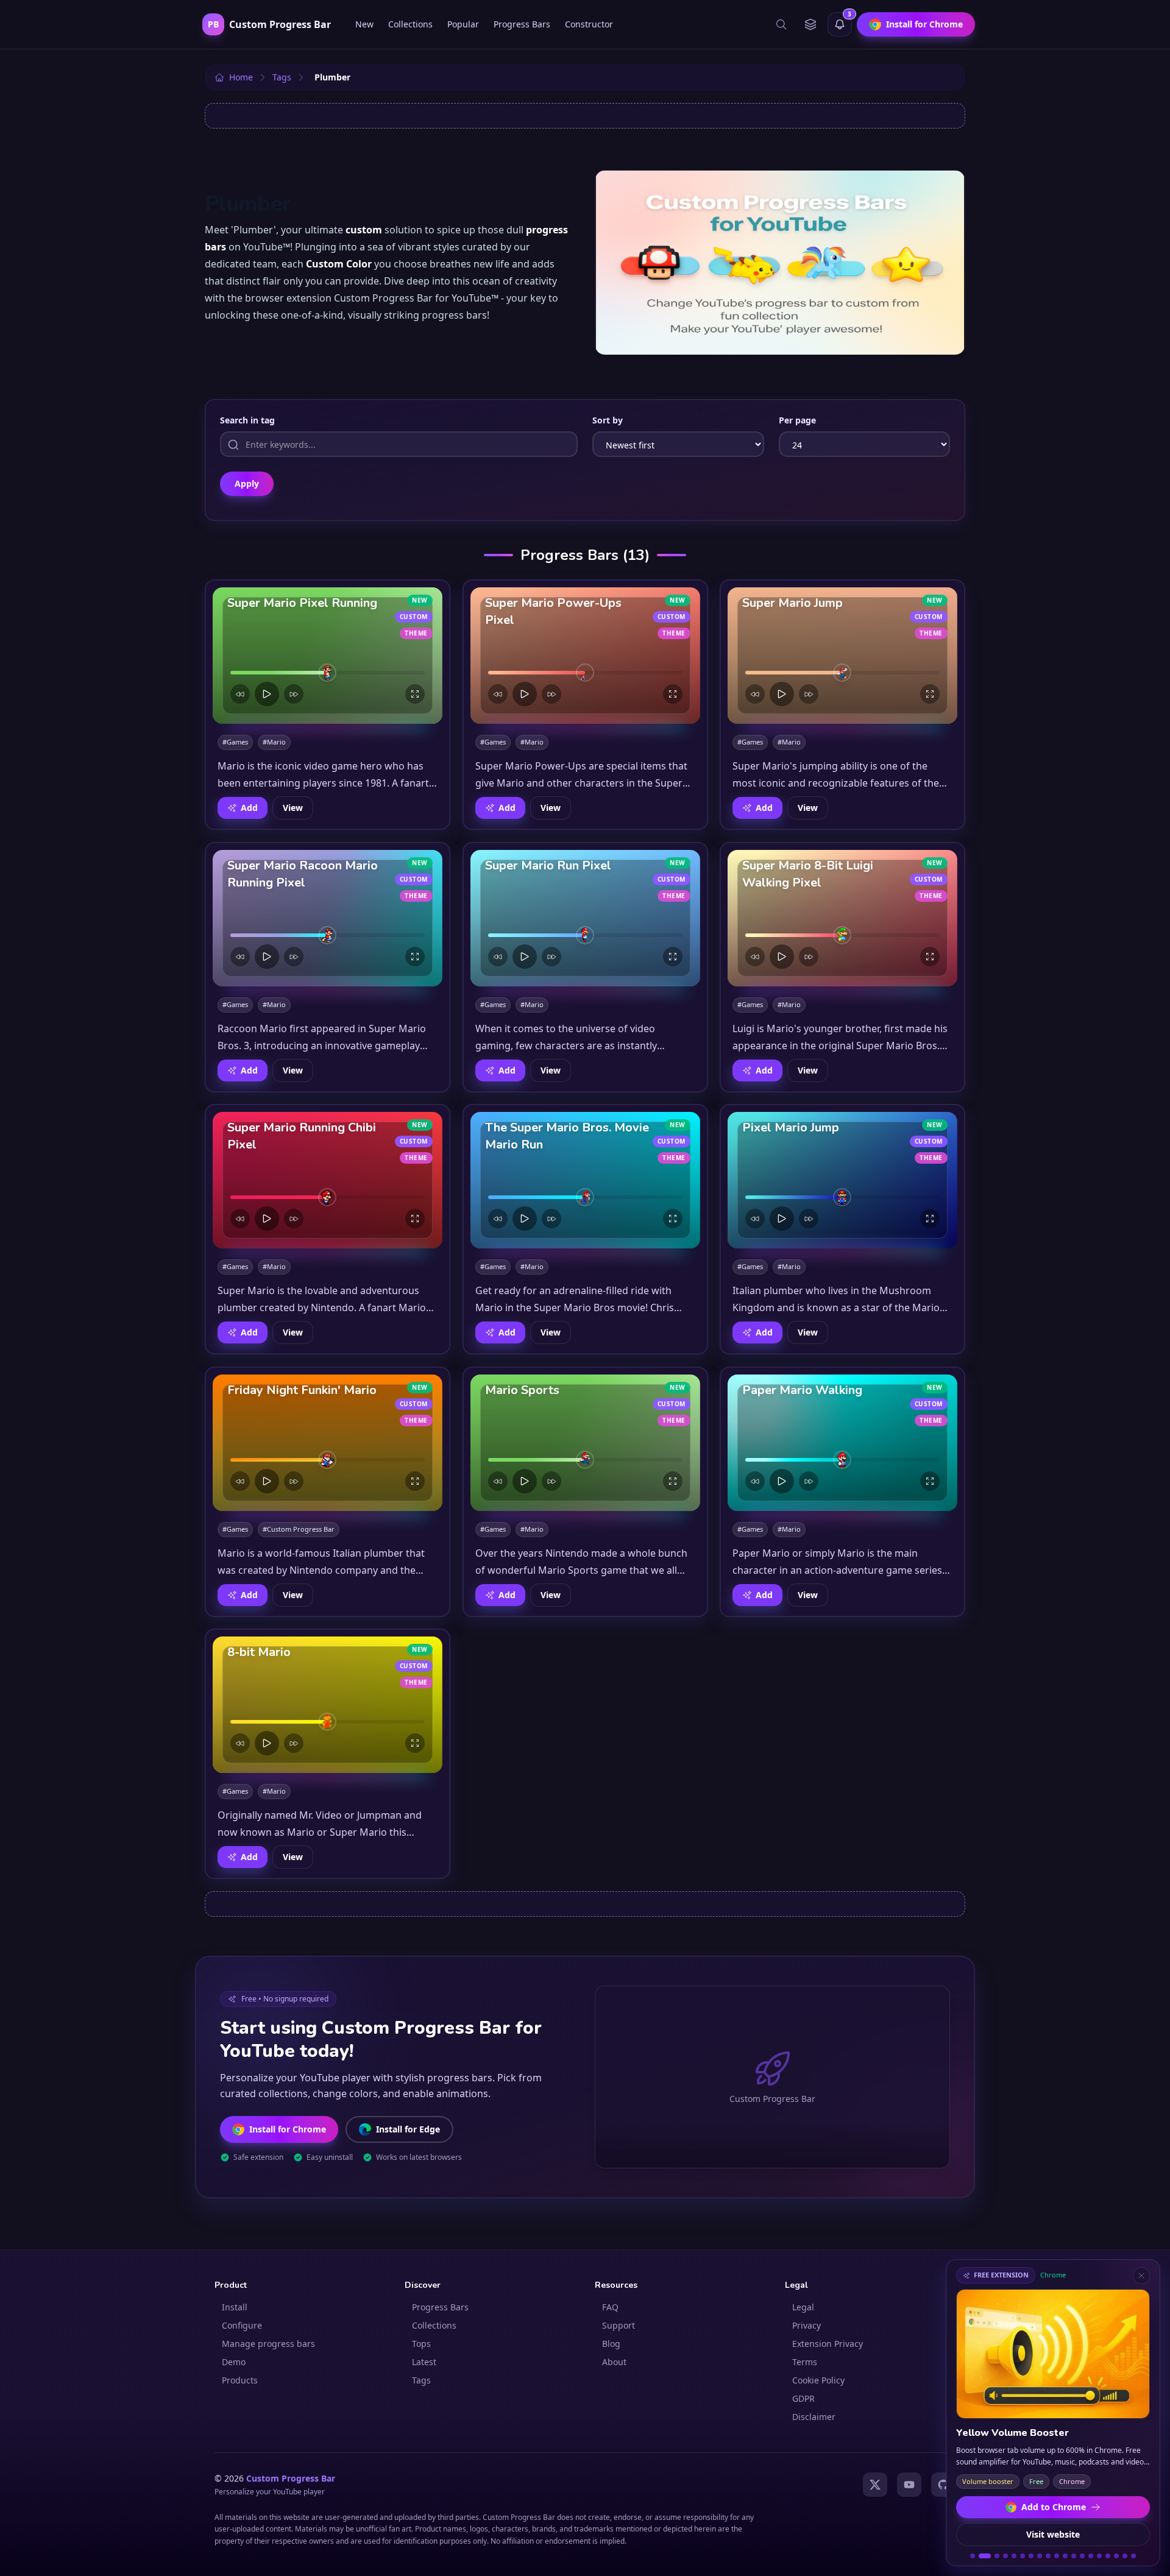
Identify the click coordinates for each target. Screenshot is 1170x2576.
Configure (242, 2325)
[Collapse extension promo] (1141, 2276)
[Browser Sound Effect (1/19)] (973, 2556)
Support (619, 2325)
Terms (805, 2362)
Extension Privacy (828, 2344)
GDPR (803, 2398)
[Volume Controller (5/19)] (1014, 2556)
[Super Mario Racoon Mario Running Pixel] (328, 918)
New (364, 24)
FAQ (610, 2307)
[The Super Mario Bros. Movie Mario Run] (585, 1180)
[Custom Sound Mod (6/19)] (1023, 2556)
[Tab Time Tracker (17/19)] (1116, 2556)
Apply (247, 483)
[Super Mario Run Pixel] (585, 918)
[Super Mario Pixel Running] (328, 656)
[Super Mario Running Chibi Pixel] (328, 1180)
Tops (421, 2344)
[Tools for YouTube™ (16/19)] (1108, 2556)
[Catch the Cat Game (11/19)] (1065, 2556)
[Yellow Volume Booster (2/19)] (981, 2556)
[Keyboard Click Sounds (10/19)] (1057, 2556)
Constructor (589, 24)
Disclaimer (814, 2417)
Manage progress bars (268, 2344)
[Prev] (240, 694)
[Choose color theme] (810, 24)
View (293, 808)
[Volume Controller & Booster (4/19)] (1005, 2556)
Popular (463, 24)
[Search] (781, 24)
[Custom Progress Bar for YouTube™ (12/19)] (1074, 2556)
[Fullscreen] (415, 694)
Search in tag (247, 420)
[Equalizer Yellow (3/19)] (993, 2556)
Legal (803, 2307)
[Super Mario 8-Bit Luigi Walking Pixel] (842, 918)
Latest (424, 2362)
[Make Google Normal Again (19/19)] (1133, 2556)
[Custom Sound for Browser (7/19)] (1031, 2556)
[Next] (294, 694)
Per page (797, 420)
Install (235, 2307)
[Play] (267, 694)
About (614, 2362)
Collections (410, 24)
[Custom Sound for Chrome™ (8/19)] (1040, 2556)
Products (240, 2380)
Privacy (807, 2325)
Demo (234, 2362)
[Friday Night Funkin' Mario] (328, 1443)
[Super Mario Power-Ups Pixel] (585, 656)
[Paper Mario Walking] (842, 1443)
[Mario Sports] (585, 1443)
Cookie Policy (818, 2380)
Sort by (608, 420)
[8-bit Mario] (328, 1705)
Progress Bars (522, 24)
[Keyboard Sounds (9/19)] (1048, 2556)
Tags (421, 2380)
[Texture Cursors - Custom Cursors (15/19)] (1099, 2556)
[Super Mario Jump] (842, 656)
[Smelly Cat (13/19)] (1082, 2556)
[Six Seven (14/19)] (1091, 2556)
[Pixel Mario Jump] (842, 1180)
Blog (611, 2344)
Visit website (1053, 2534)
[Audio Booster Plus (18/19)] (1125, 2556)
